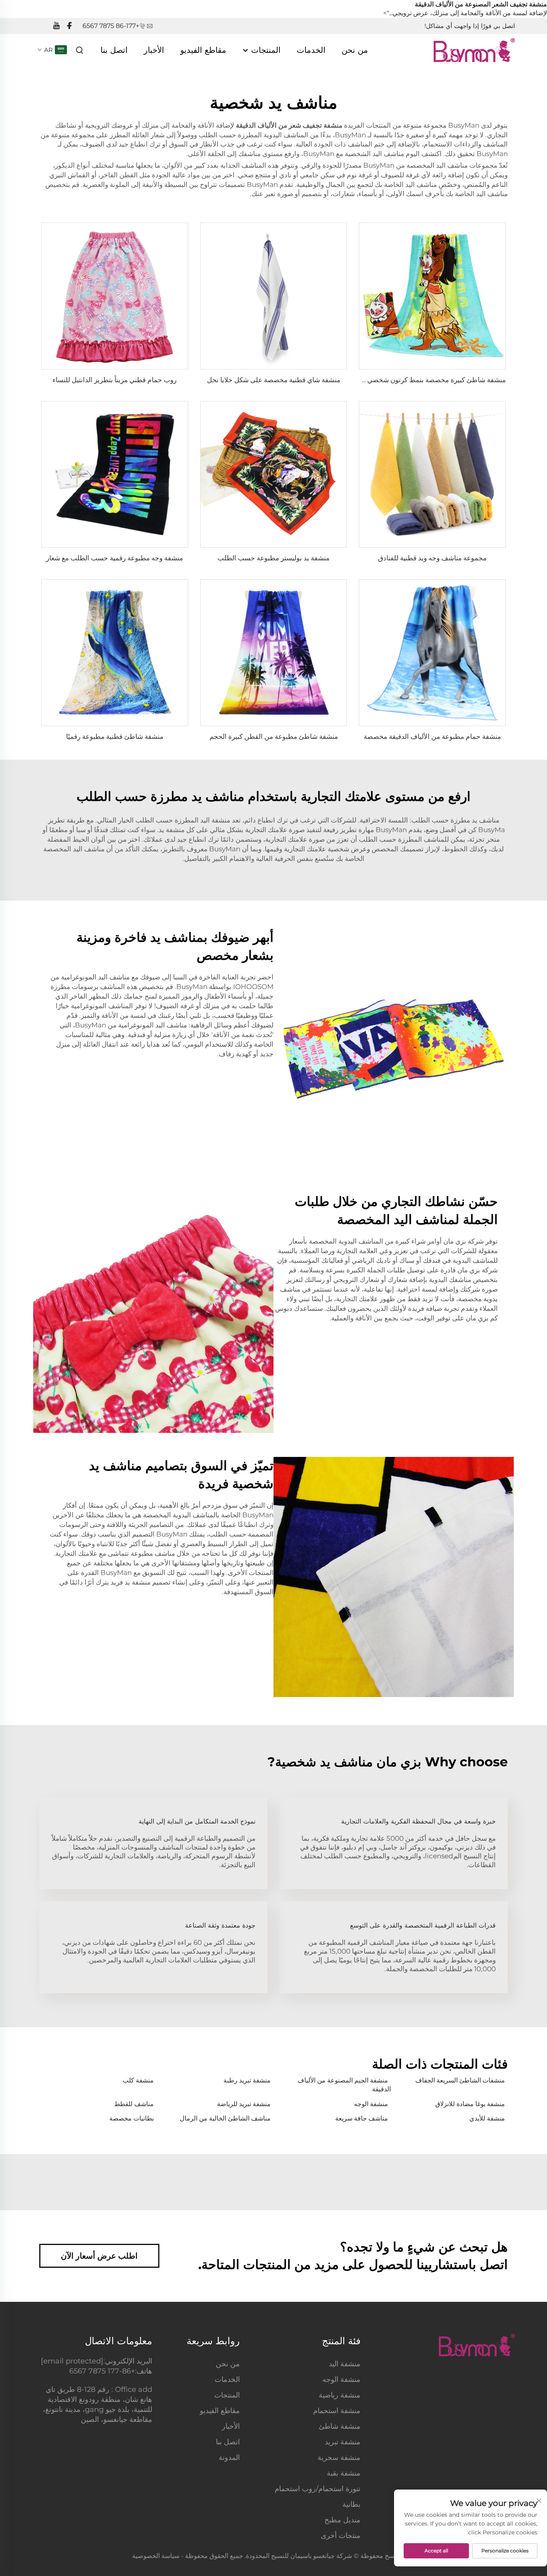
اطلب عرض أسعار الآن (99, 2256)
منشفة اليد (345, 2364)
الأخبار (154, 50)
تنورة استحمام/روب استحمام (318, 2489)
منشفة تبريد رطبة (247, 2080)
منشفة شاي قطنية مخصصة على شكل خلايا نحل (274, 380)
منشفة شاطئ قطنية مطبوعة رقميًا (115, 736)
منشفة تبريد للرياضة (244, 2104)
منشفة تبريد (343, 2442)
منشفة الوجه (371, 2104)
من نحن (355, 50)
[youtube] (56, 26)
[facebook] (69, 26)
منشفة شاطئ (340, 2426)
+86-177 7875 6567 (111, 26)
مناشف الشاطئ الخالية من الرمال (225, 2118)
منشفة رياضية (340, 2395)
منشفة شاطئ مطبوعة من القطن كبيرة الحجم (274, 736)
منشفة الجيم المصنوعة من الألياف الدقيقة (344, 2085)
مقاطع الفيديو (203, 50)
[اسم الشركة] (474, 49)
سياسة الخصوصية (156, 2556)
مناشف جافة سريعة (362, 2118)
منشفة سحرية (339, 2458)
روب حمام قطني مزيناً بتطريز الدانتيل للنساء (115, 380)
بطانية (351, 2504)
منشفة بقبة (344, 2473)
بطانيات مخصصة (132, 2118)
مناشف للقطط (134, 2104)
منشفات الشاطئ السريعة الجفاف (460, 2080)
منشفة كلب (138, 2080)
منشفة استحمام (337, 2411)
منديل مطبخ (342, 2520)
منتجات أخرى (341, 2536)
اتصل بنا (114, 50)
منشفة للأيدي (487, 2118)
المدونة (229, 2458)
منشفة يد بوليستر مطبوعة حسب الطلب (273, 558)
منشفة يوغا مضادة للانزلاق (470, 2104)
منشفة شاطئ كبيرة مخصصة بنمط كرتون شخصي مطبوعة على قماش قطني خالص (390, 380)
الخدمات (311, 50)
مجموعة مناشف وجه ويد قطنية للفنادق (432, 558)
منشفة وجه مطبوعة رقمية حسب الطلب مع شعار (115, 558)
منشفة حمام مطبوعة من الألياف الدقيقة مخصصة (432, 736)
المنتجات (265, 50)
